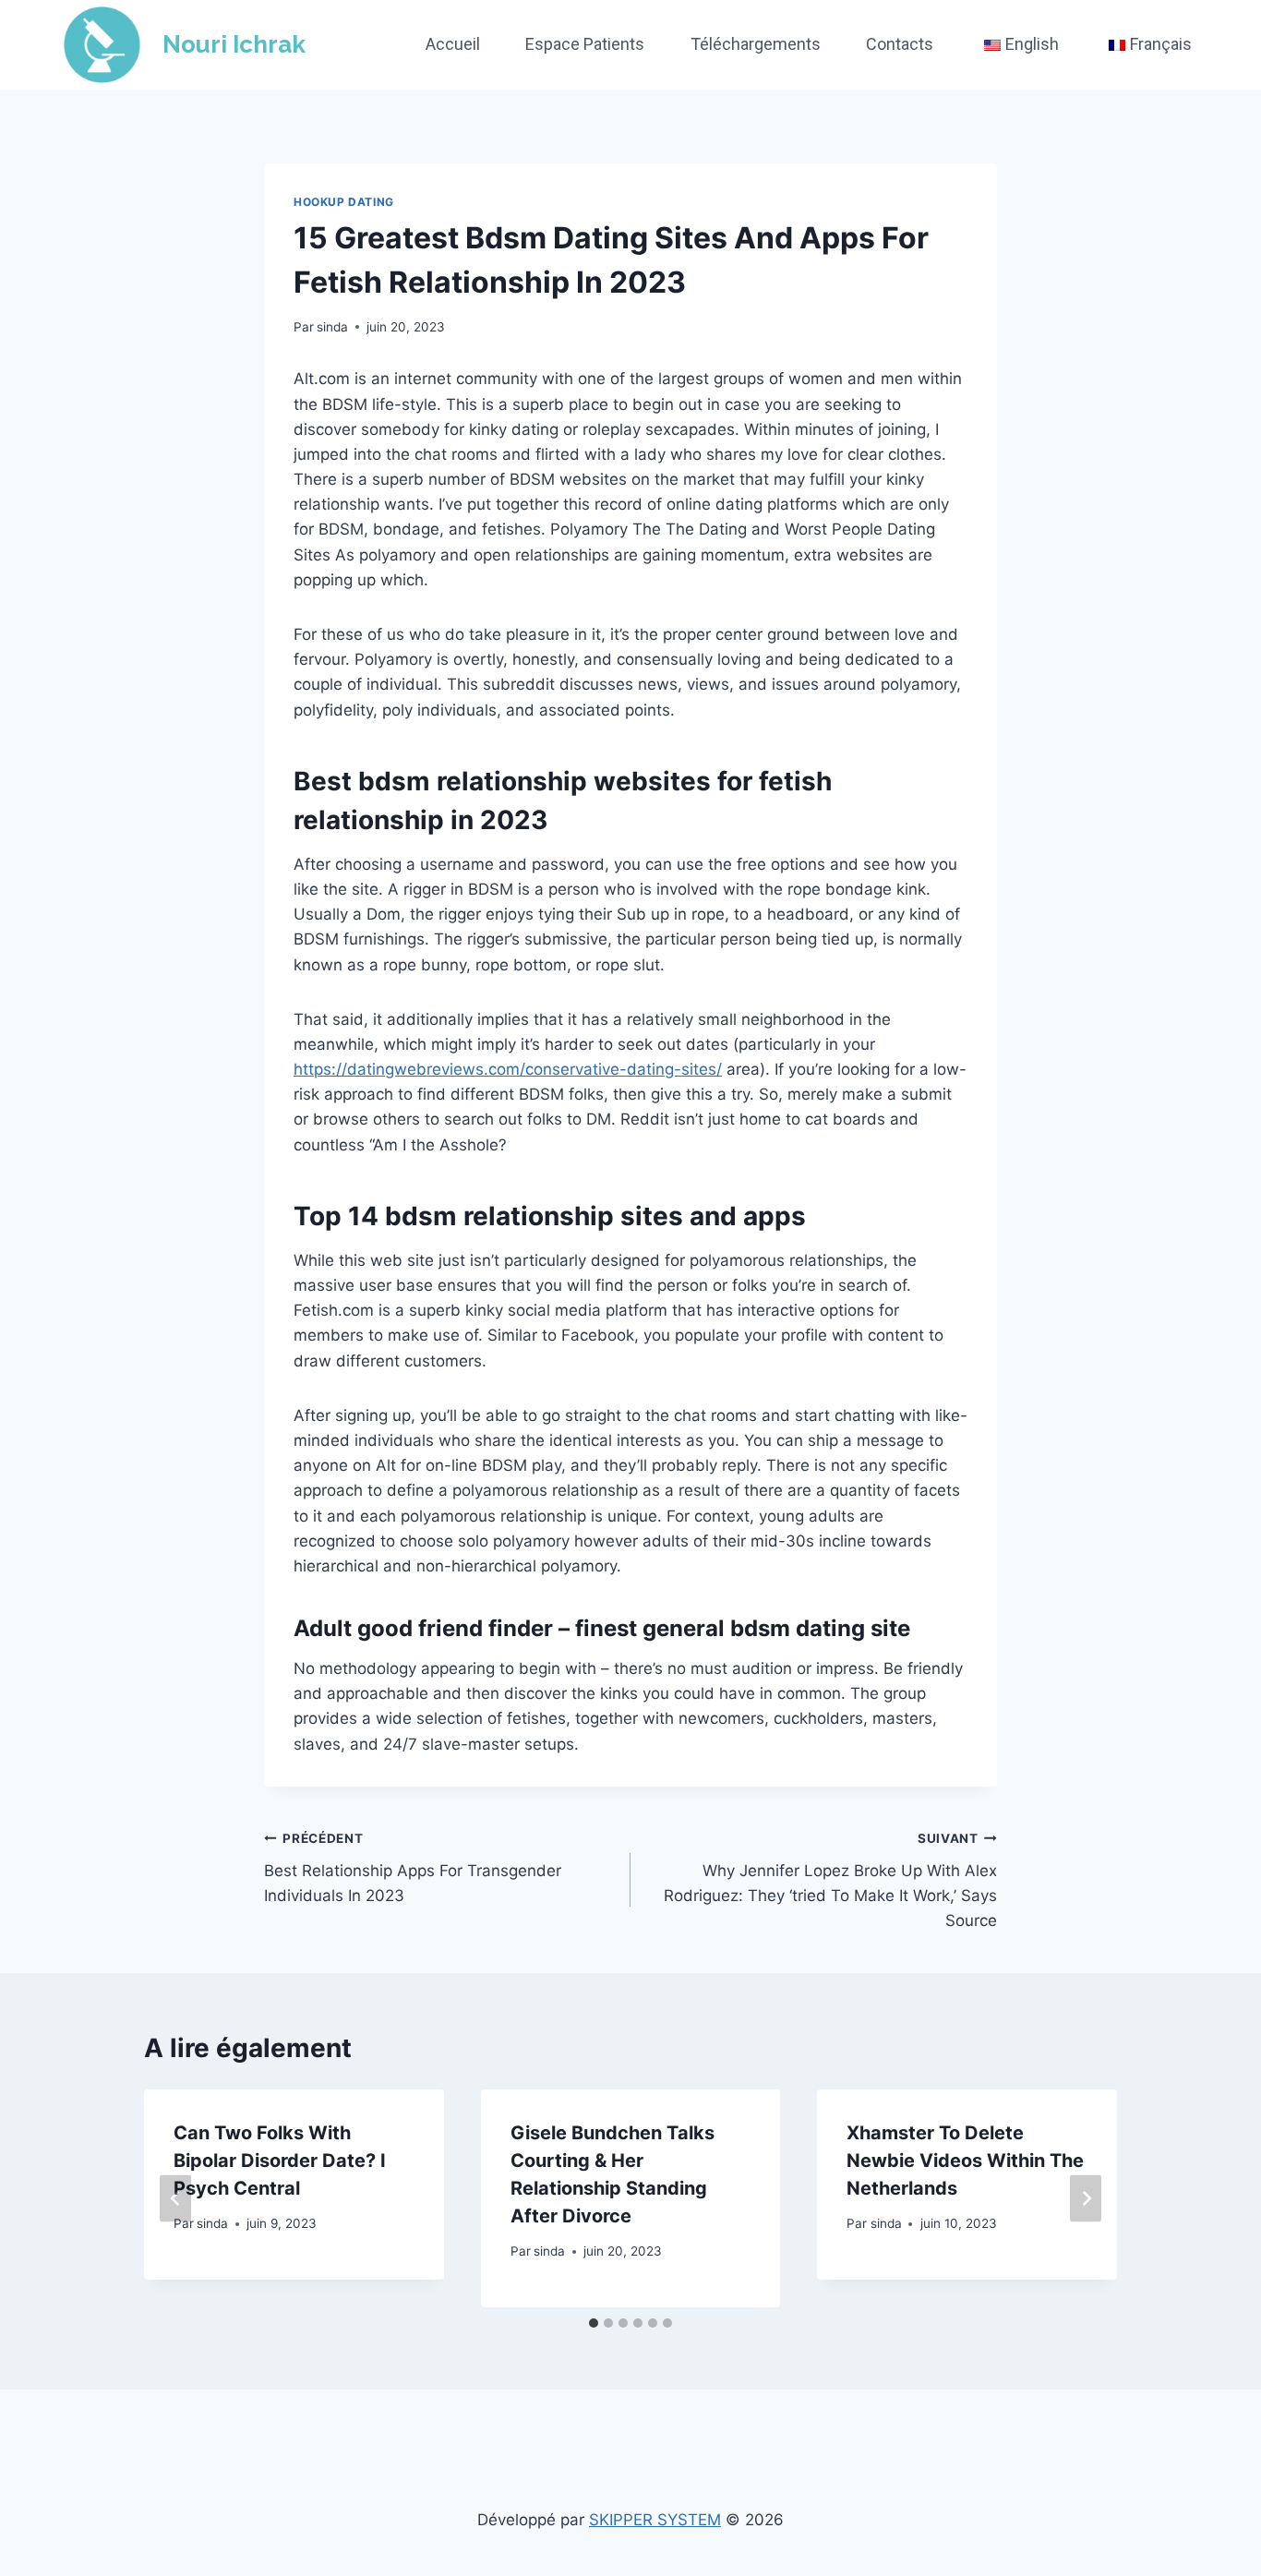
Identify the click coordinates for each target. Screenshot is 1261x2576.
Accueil (453, 44)
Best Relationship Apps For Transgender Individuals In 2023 (413, 1868)
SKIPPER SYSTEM (655, 2520)
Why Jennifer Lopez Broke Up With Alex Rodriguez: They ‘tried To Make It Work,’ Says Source (830, 1880)
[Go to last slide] (175, 2198)
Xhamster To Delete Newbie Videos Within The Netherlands (965, 2161)
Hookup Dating (344, 202)
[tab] (594, 2323)
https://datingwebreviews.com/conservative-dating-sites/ (508, 1069)
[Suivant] (1086, 2198)
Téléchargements (756, 44)
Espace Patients (585, 44)
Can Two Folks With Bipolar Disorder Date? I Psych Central (280, 2161)
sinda (332, 327)
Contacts (900, 44)
